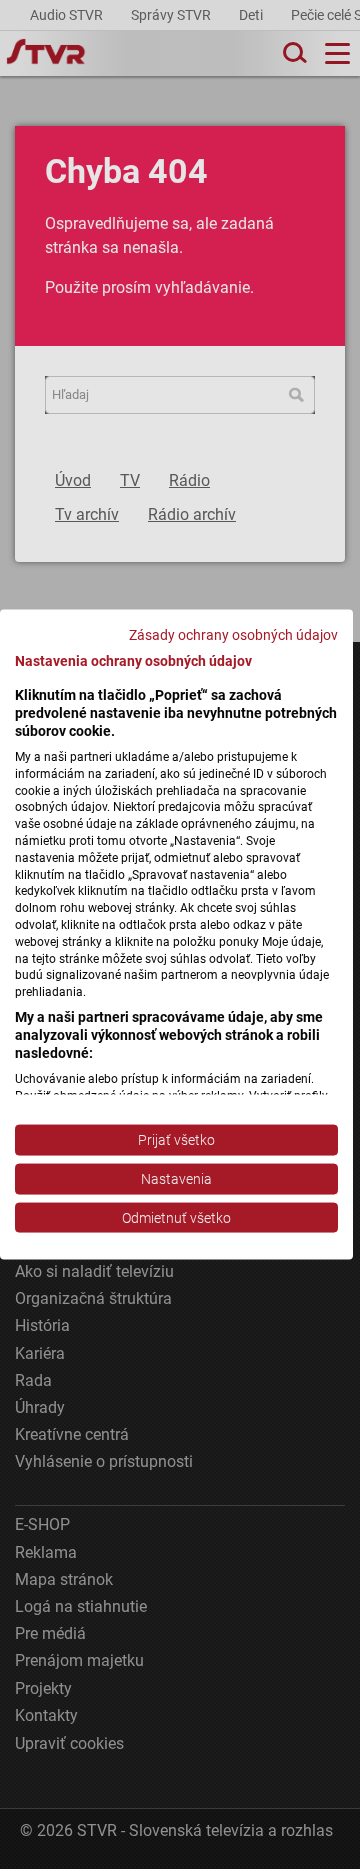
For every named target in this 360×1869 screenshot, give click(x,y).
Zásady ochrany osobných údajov (233, 634)
